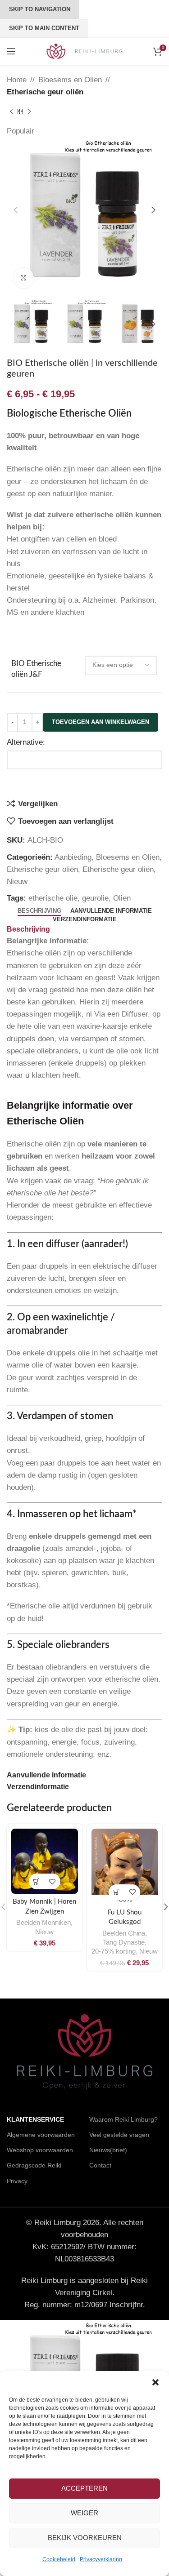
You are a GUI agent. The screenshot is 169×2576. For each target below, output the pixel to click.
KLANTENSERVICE (35, 2119)
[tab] (39, 911)
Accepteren (84, 2488)
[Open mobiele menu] (11, 51)
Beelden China (124, 1933)
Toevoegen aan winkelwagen (100, 722)
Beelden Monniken (43, 1923)
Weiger (84, 2513)
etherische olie (53, 898)
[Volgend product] (29, 111)
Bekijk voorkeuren (85, 2538)
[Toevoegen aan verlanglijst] (53, 1881)
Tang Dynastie (124, 1942)
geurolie (95, 898)
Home (17, 80)
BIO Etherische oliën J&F (36, 669)
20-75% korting (114, 1951)
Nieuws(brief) (108, 2150)
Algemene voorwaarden (41, 2135)
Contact (100, 2165)
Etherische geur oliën (45, 92)
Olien (122, 898)
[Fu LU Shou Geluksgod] (125, 1862)
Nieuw (17, 882)
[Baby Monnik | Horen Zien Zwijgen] (45, 1861)
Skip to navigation (40, 9)
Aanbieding (73, 857)
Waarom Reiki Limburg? (123, 2119)
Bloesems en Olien (70, 80)
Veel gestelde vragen (119, 2135)
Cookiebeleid (59, 2559)
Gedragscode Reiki (34, 2165)
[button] (155, 2382)
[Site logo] (84, 51)
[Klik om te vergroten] (24, 278)
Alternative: (26, 742)
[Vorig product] (11, 111)
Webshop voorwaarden (40, 2150)
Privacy (17, 2181)
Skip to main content (44, 28)
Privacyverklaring (101, 2559)
